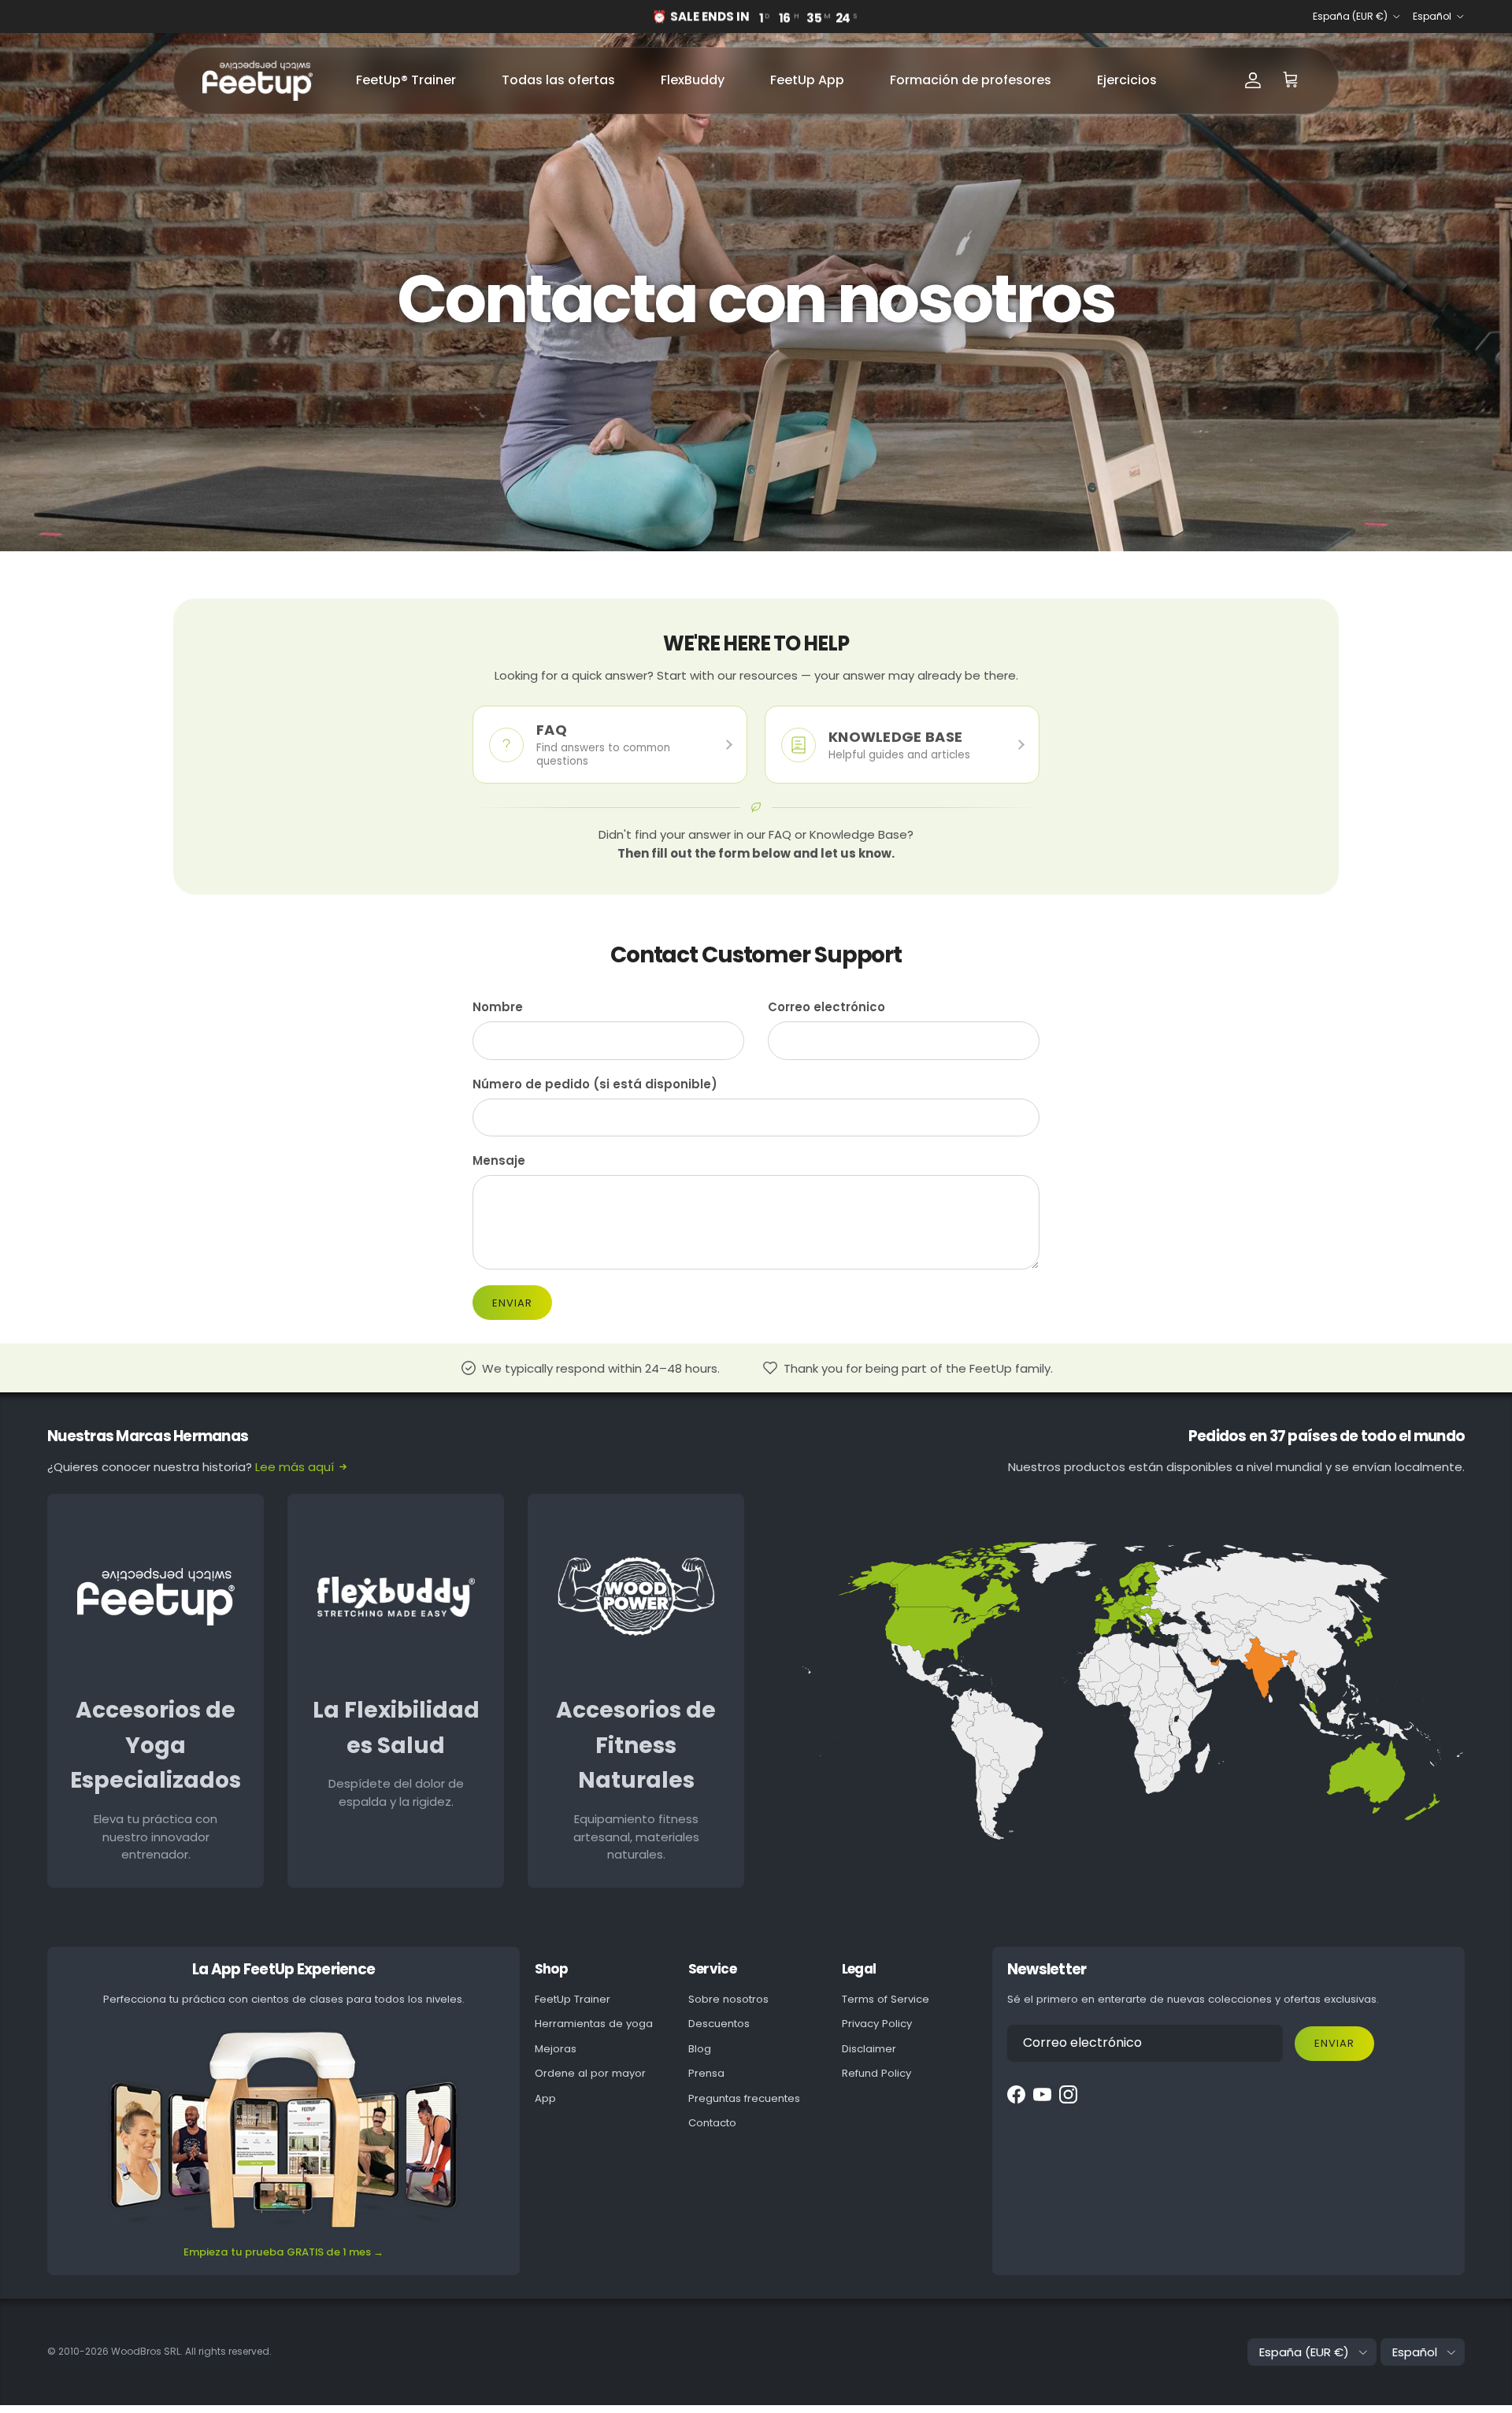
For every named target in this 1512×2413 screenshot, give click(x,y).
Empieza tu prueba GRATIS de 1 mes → (283, 2252)
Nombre (498, 1007)
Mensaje (499, 1160)
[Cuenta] (1253, 80)
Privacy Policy (877, 2024)
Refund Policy (876, 2073)
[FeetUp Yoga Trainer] (258, 81)
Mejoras (556, 2049)
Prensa (706, 2073)
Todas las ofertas (558, 80)
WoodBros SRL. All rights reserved (190, 2351)
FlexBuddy (693, 80)
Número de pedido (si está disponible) (595, 1084)
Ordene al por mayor (590, 2073)
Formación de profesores (971, 80)
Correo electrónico (826, 1007)
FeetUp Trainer (573, 1999)
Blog (700, 2049)
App (545, 2098)
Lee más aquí (295, 1467)
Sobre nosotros (728, 1999)
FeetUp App (807, 80)
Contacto (712, 2123)
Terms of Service (886, 1999)
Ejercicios (1127, 80)
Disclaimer (869, 2049)
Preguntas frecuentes (744, 2098)
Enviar (512, 1303)
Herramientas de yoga (594, 2024)
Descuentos (719, 2024)
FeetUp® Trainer (406, 80)
